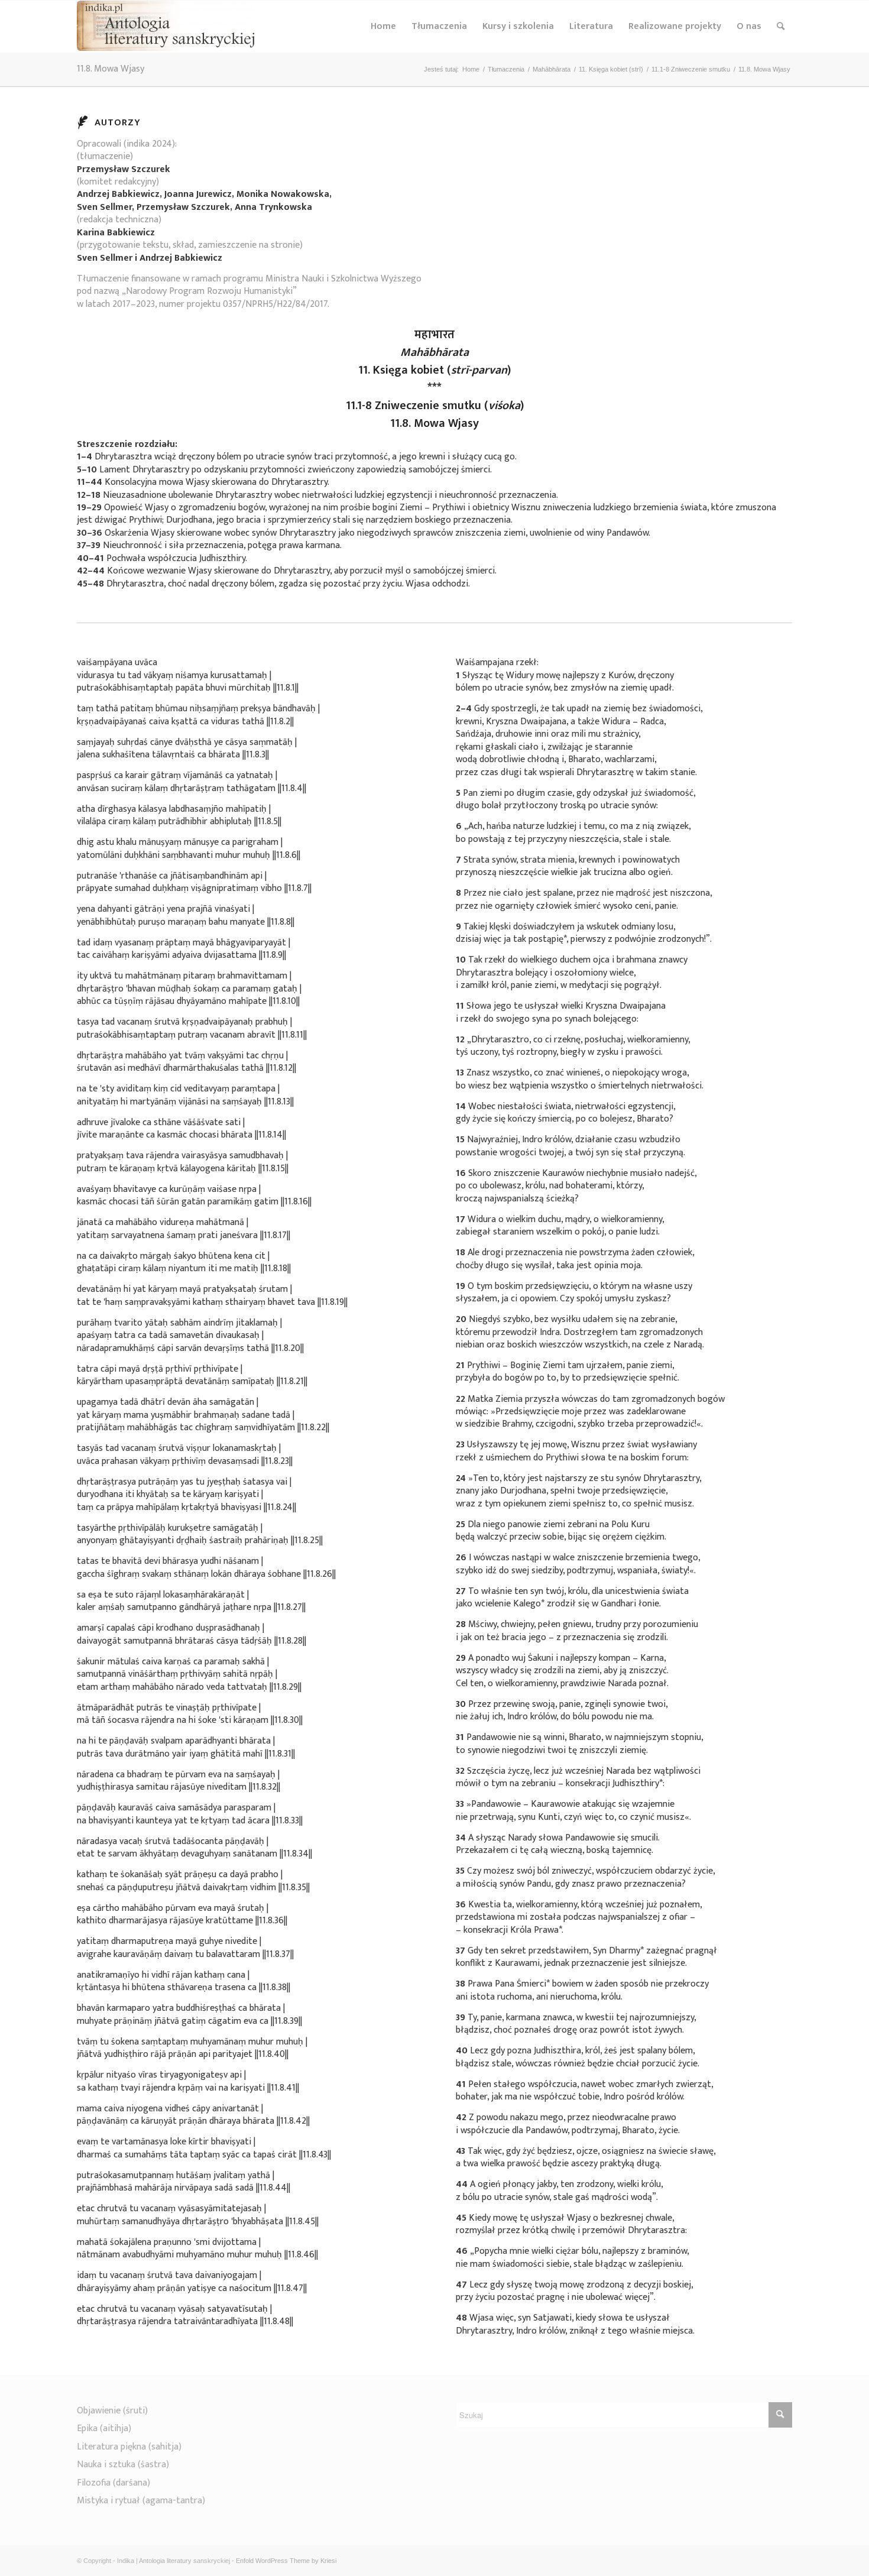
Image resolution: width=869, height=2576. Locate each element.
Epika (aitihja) (104, 2428)
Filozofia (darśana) (114, 2483)
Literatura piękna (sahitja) (129, 2447)
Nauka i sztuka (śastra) (123, 2465)
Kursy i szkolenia (518, 26)
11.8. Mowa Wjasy (111, 69)
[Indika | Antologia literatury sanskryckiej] (166, 27)
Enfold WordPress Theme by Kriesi (286, 2561)
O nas (749, 26)
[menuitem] (781, 27)
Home (383, 26)
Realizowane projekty (675, 26)
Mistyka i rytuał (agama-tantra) (141, 2501)
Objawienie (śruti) (112, 2411)
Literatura (591, 26)
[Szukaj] (781, 27)
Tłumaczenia (439, 26)
